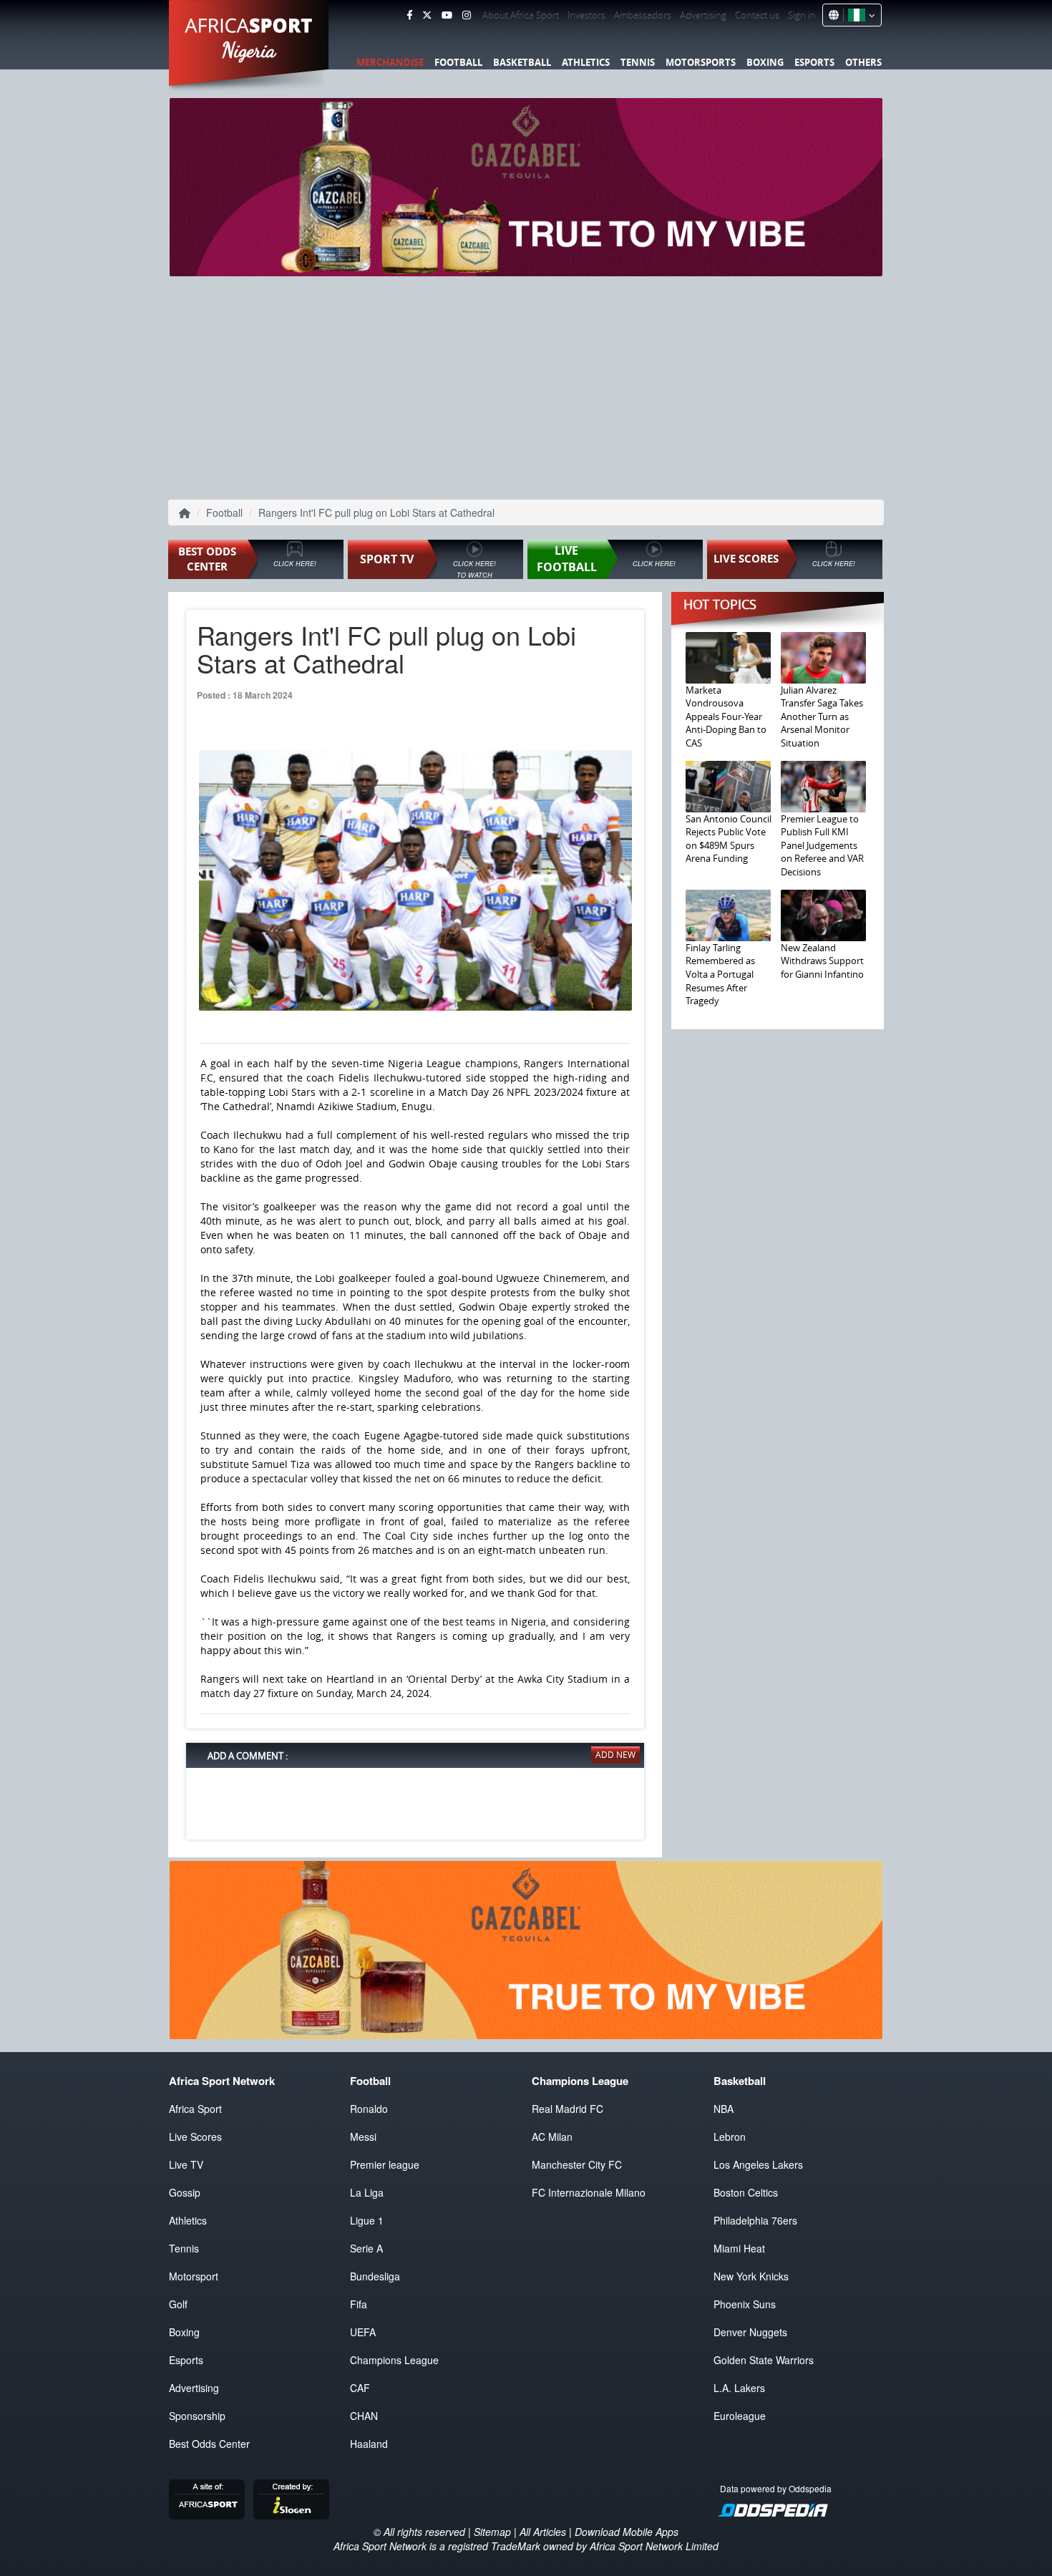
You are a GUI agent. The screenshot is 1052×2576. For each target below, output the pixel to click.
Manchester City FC (577, 2164)
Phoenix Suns (745, 2304)
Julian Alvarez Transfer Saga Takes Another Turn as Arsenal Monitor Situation (822, 716)
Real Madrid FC (568, 2109)
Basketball (522, 62)
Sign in (802, 15)
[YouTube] (447, 15)
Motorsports (701, 62)
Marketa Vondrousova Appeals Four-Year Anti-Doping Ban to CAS (726, 716)
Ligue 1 (367, 2220)
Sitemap (492, 2532)
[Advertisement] (526, 387)
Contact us (757, 15)
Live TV (186, 2164)
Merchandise (390, 62)
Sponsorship (197, 2416)
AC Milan (552, 2137)
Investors (586, 15)
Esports (814, 62)
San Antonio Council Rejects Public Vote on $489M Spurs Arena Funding (729, 839)
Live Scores (195, 2137)
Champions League (394, 2360)
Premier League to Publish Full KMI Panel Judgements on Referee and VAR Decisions (822, 845)
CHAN (364, 2416)
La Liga (367, 2192)
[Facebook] (409, 15)
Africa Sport (195, 2109)
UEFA (363, 2332)
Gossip (185, 2192)
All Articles (543, 2532)
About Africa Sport (521, 15)
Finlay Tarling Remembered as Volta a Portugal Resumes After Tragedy (720, 974)
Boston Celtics (746, 2192)
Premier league (385, 2164)
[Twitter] (427, 15)
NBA (724, 2109)
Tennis (638, 62)
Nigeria (249, 50)
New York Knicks (751, 2276)
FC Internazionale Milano (589, 2192)
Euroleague (740, 2416)
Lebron (730, 2137)
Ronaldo (369, 2109)
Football (458, 62)
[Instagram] (467, 15)
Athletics (586, 62)
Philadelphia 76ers (755, 2220)
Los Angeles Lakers (758, 2164)
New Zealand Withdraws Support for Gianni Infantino (822, 961)
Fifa (359, 2304)
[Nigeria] (859, 15)
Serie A (366, 2248)
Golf (178, 2304)
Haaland (369, 2444)
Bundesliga (375, 2276)
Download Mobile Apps (627, 2532)
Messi (363, 2137)
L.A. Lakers (739, 2388)
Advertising (703, 15)
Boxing (765, 62)
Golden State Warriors (764, 2360)
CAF (360, 2388)
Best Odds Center (209, 2444)
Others (863, 62)
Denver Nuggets (750, 2332)
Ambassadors (643, 15)
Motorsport (194, 2276)
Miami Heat (739, 2248)
